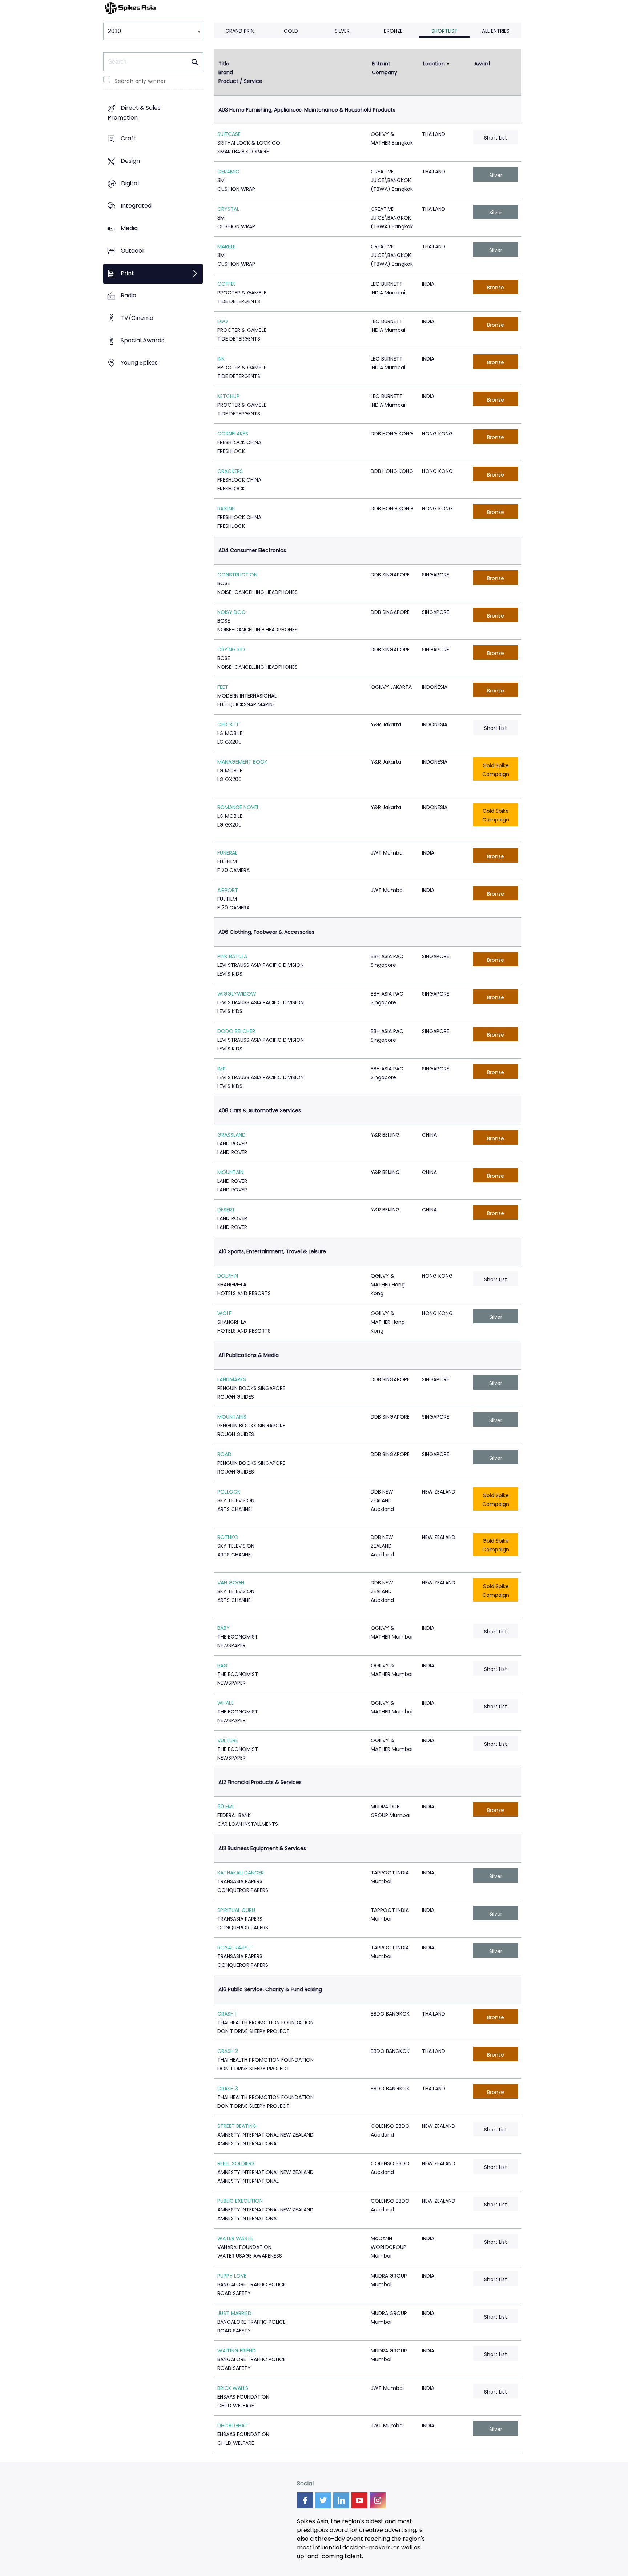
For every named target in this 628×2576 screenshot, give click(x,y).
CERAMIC (228, 172)
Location (434, 64)
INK (221, 359)
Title (224, 64)
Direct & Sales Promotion (134, 113)
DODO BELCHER (236, 1031)
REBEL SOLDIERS (236, 2163)
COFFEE (227, 284)
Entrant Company (385, 68)
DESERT (226, 1210)
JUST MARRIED (234, 2313)
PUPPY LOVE (232, 2276)
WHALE (226, 1703)
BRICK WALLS (233, 2388)
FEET (223, 687)
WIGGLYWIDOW (237, 994)
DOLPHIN (228, 1276)
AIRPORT (228, 890)
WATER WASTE (235, 2238)
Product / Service (240, 81)
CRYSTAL (228, 209)
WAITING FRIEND (237, 2351)
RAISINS (226, 509)
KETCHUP (228, 396)
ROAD (224, 1454)
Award (482, 64)
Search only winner (140, 81)
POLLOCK (229, 1492)
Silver (342, 31)
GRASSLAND (232, 1135)
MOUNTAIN (230, 1172)
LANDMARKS (232, 1379)
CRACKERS (230, 471)
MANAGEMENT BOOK (242, 762)
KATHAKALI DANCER (241, 1873)
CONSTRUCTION (237, 575)
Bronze (393, 31)
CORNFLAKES (233, 434)
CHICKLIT (228, 724)
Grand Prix (240, 31)
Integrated (136, 206)
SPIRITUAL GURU (236, 1910)
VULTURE (228, 1740)
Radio (128, 296)
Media (129, 228)
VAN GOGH (231, 1583)
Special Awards (142, 340)
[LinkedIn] (341, 2500)
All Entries (496, 31)
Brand (226, 72)
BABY (224, 1628)
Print (127, 273)
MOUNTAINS (232, 1417)
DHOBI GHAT (233, 2426)
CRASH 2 (228, 2051)
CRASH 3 (228, 2089)
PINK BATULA (232, 956)
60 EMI (225, 1807)
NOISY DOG (232, 612)
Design (130, 161)
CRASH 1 (227, 2014)
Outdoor (133, 251)
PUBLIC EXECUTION (240, 2201)
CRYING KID (231, 650)
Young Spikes (139, 363)
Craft (128, 139)
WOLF (224, 1313)
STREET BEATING (237, 2126)
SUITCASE (229, 134)
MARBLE (226, 246)
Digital (130, 183)
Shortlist (444, 31)
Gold (291, 31)
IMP (222, 1069)
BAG (222, 1665)
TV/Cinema (137, 318)
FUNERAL (227, 853)
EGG (223, 321)
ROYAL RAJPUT (235, 1948)
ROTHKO (228, 1537)
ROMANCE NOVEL (238, 807)
